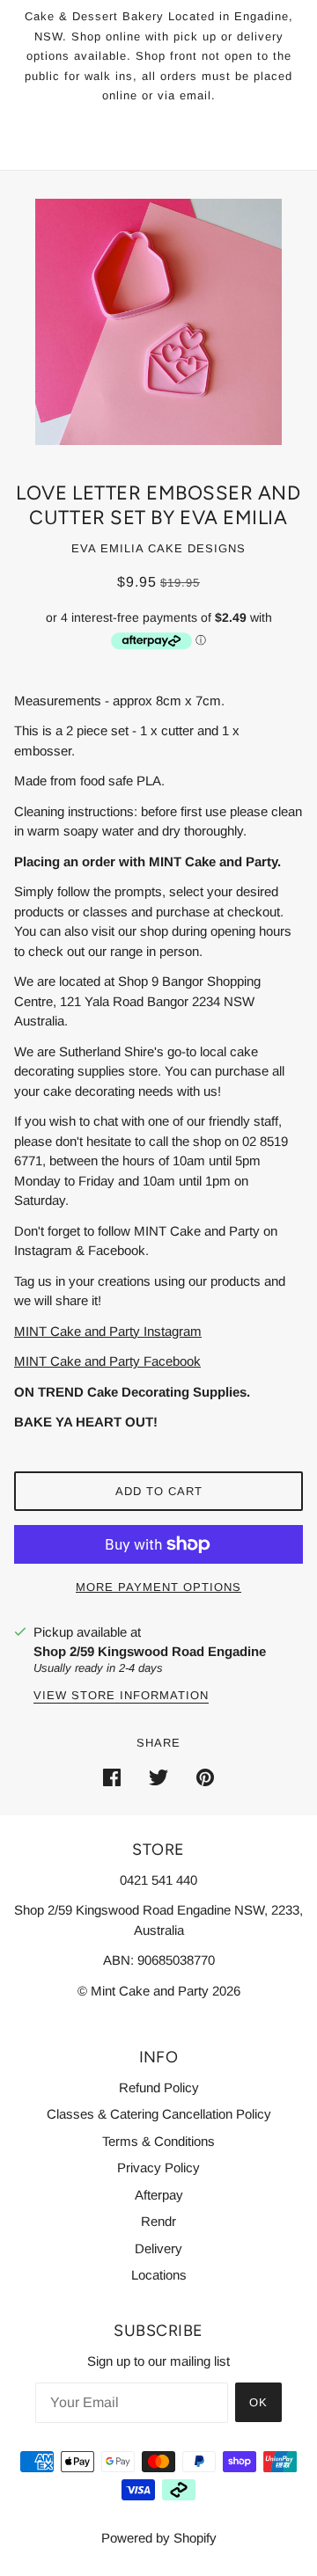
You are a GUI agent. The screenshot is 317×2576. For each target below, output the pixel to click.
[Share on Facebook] (112, 1777)
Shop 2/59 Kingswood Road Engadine (150, 1651)
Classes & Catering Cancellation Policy (159, 2114)
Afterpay (159, 2195)
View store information (121, 1696)
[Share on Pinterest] (205, 1777)
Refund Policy (159, 2087)
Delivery (158, 2248)
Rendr (158, 2221)
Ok (258, 2402)
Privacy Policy (158, 2167)
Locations (159, 2275)
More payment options (158, 1587)
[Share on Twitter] (158, 1777)
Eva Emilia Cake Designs (158, 548)
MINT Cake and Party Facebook (107, 1361)
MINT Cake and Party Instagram (108, 1331)
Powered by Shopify (159, 2538)
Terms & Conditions (158, 2141)
